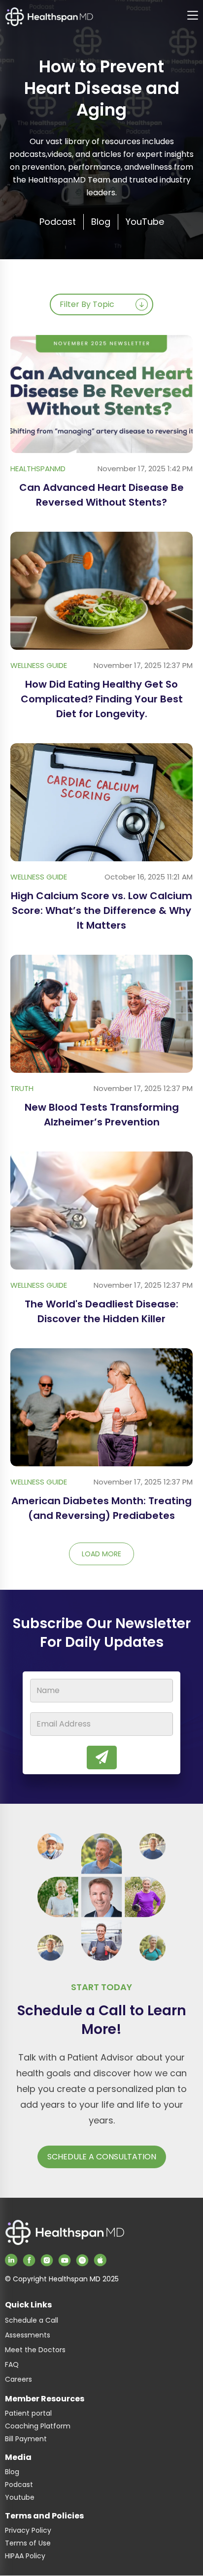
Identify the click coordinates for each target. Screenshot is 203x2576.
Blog (12, 2472)
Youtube (20, 2497)
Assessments (28, 2335)
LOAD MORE (101, 1554)
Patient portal (28, 2413)
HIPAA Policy (25, 2556)
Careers (18, 2379)
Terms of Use (28, 2543)
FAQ (12, 2364)
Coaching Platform (38, 2426)
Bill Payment (26, 2439)
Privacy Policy (28, 2530)
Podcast (19, 2485)
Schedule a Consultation (102, 2157)
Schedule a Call (32, 2320)
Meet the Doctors (35, 2350)
